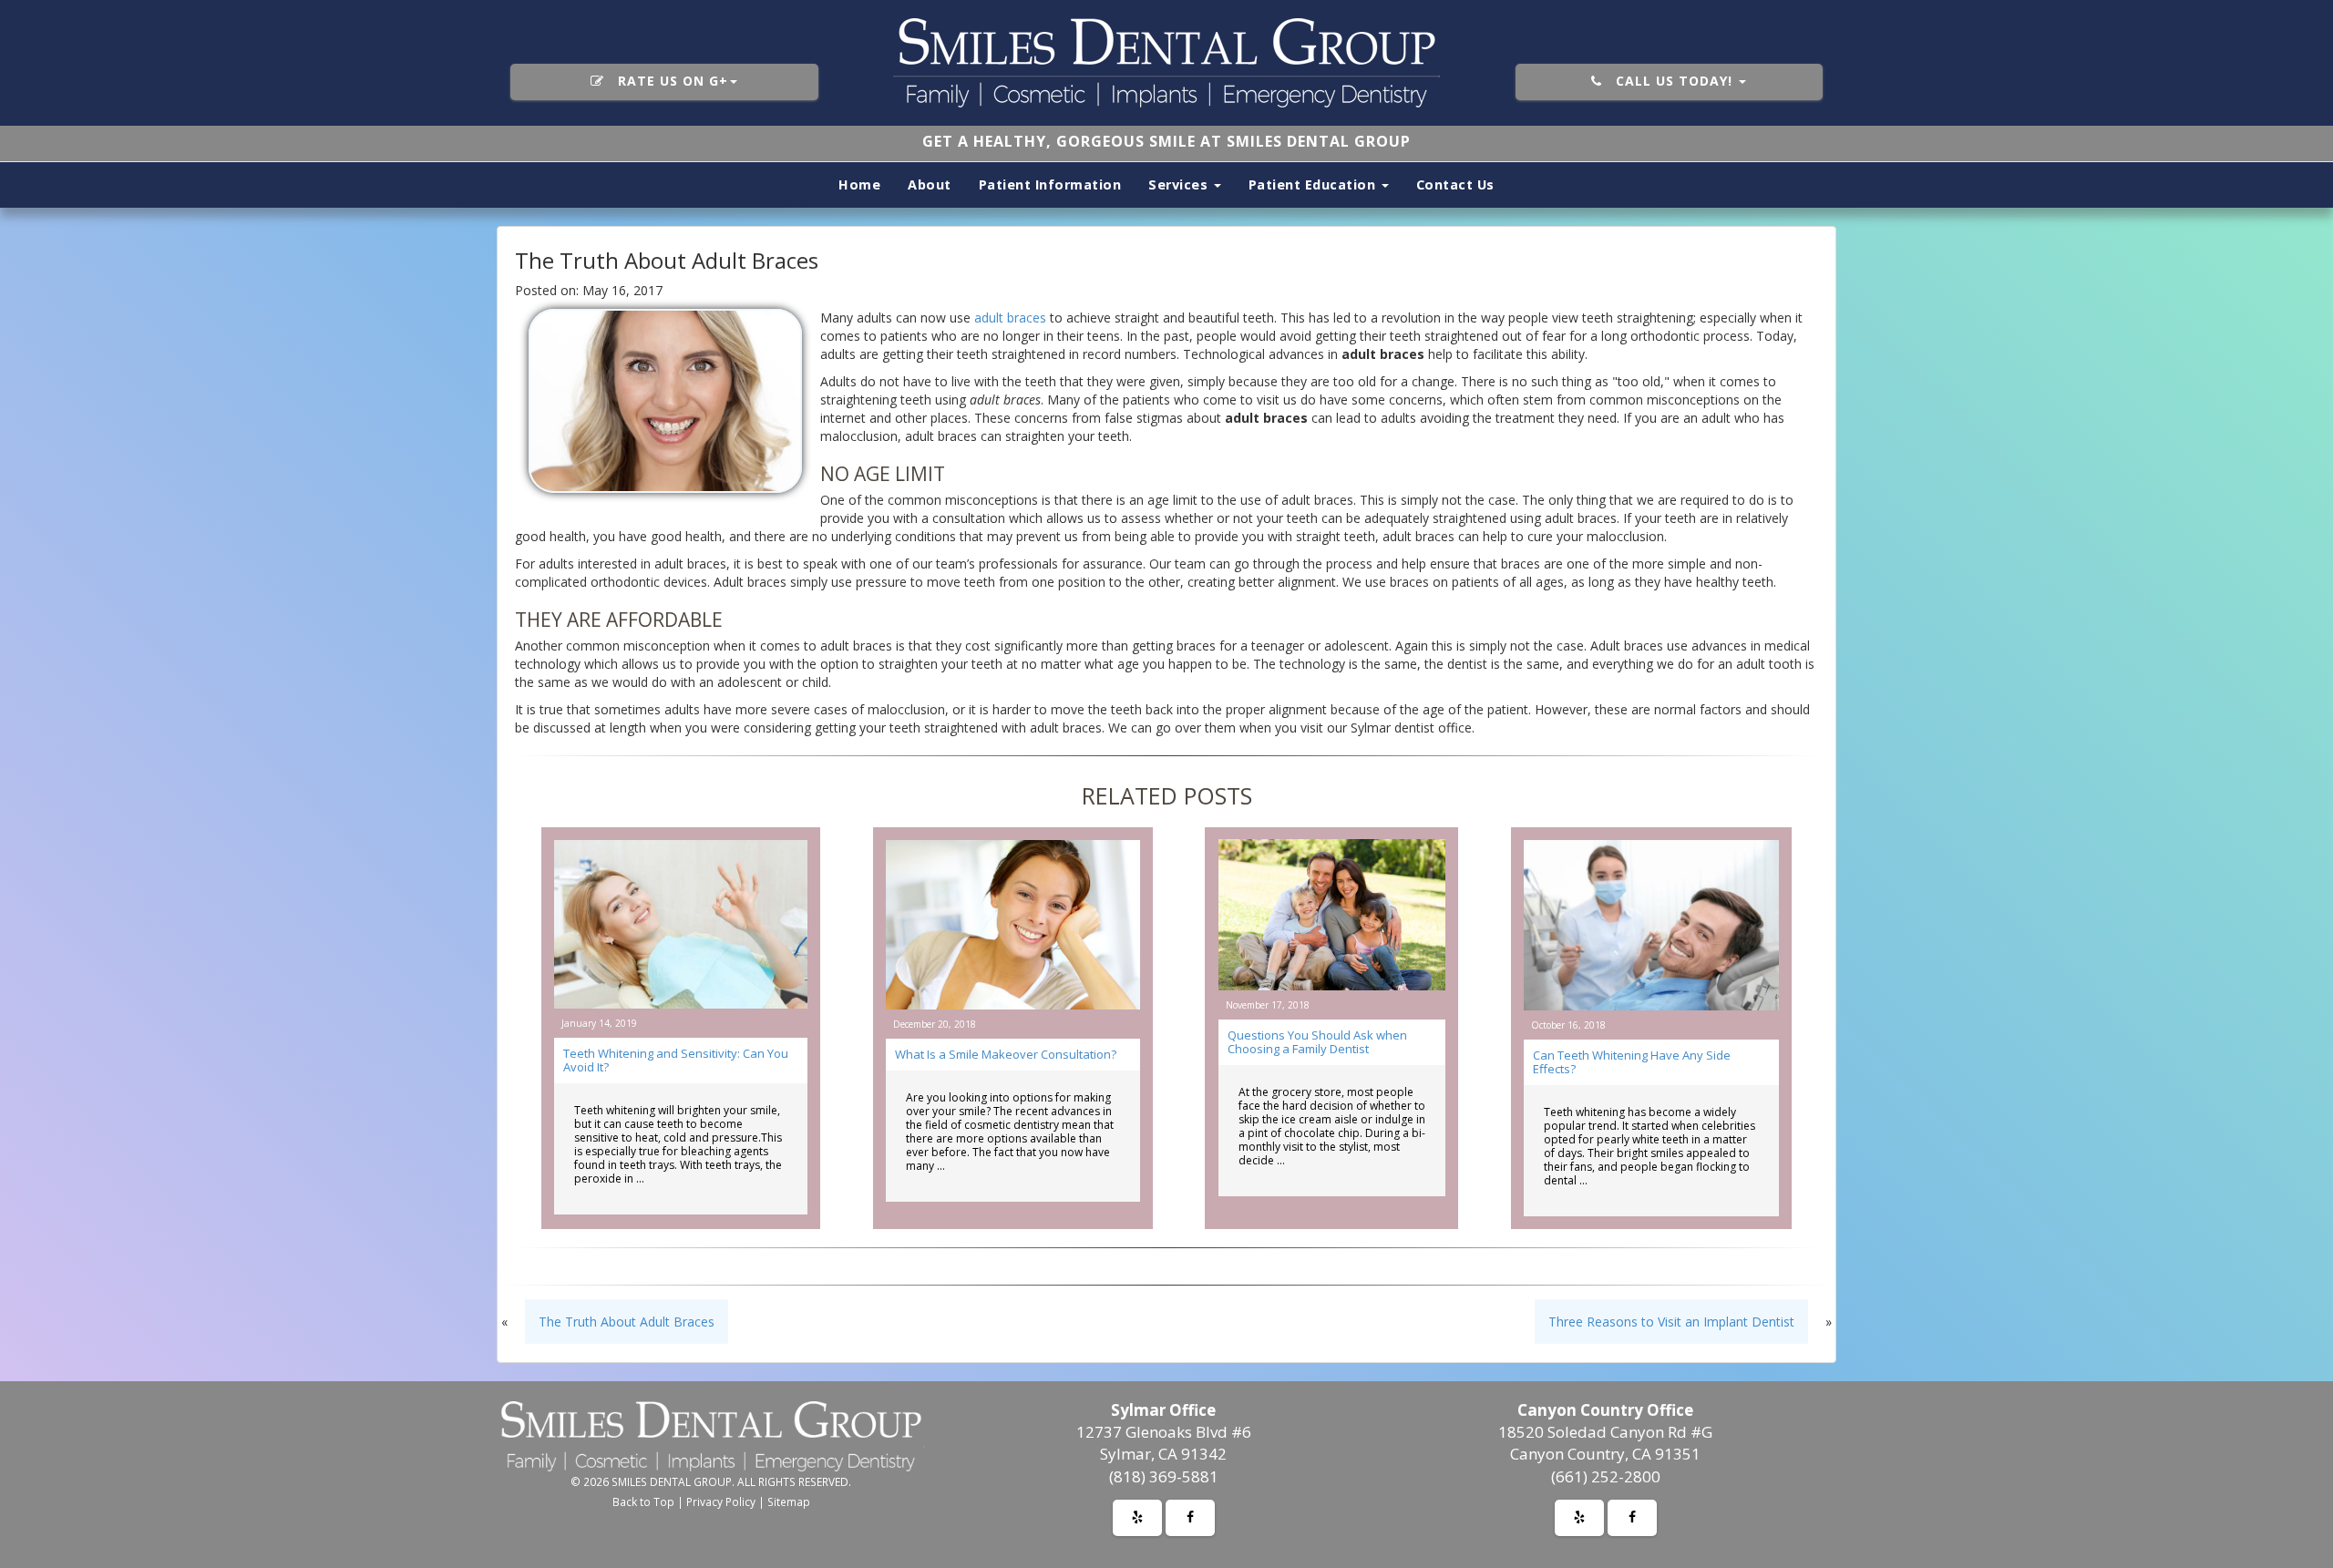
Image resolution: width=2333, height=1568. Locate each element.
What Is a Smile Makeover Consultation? (1006, 1054)
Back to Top (643, 1501)
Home (859, 184)
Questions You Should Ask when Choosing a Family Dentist (1317, 1042)
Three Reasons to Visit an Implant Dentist (1671, 1322)
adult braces (1010, 318)
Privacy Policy (721, 1501)
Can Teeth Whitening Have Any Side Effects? (1632, 1062)
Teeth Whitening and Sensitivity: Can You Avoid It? (676, 1060)
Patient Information (1050, 184)
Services (1180, 184)
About (930, 184)
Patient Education (1314, 184)
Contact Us (1455, 184)
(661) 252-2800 (1606, 1476)
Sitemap (789, 1501)
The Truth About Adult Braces (627, 1322)
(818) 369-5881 (1164, 1476)
